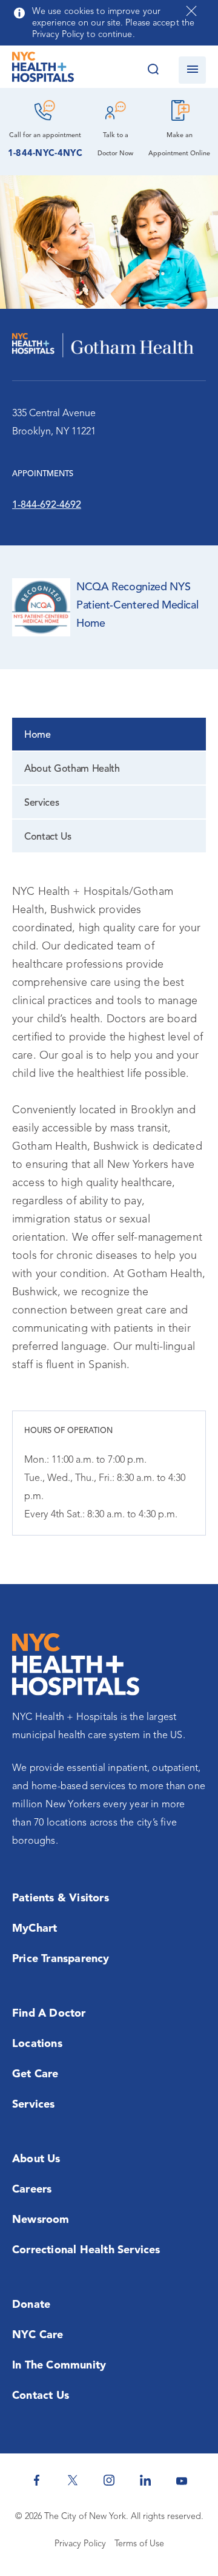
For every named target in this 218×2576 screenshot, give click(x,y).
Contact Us (48, 837)
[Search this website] (153, 70)
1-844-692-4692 (47, 505)
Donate (31, 2305)
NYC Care (38, 2335)
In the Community (59, 2365)
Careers (32, 2190)
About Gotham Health (72, 769)
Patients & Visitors (61, 1898)
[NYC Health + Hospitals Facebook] (36, 2480)
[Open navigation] (192, 70)
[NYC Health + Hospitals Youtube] (182, 2480)
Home (38, 735)
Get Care (35, 2074)
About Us (36, 2159)
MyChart (35, 1929)
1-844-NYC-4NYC (45, 154)
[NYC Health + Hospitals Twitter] (73, 2480)
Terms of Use (139, 2544)
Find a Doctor (49, 2014)
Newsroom (41, 2220)
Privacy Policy (80, 2544)
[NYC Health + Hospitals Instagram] (109, 2480)
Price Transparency (61, 1959)
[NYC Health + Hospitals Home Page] (43, 70)
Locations (37, 2044)
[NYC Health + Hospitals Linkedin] (145, 2480)
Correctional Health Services (86, 2250)
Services (41, 803)
